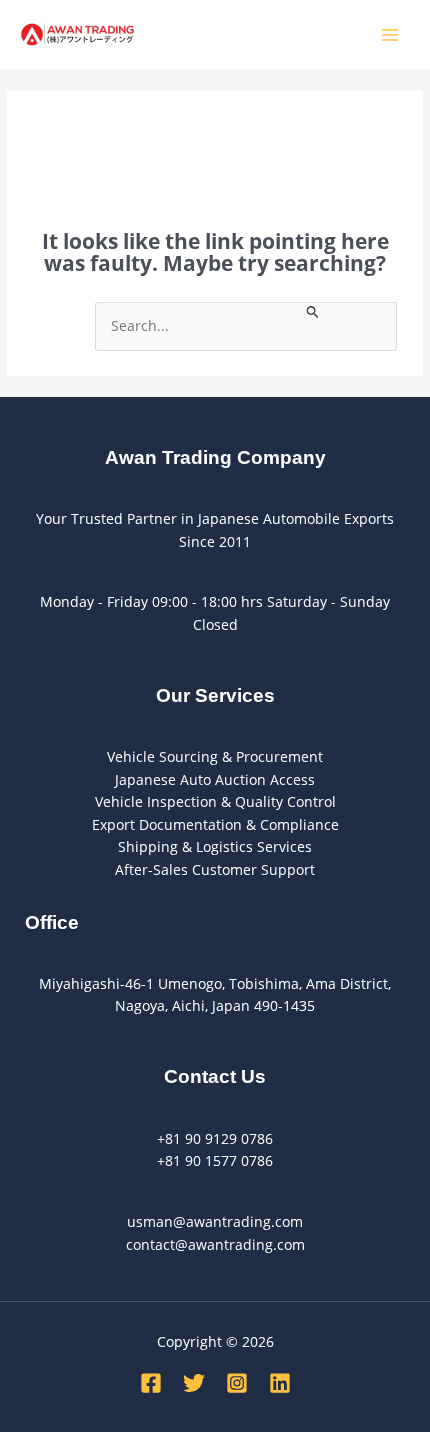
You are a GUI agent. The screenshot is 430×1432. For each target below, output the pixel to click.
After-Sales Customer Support (215, 869)
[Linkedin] (280, 1383)
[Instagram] (237, 1383)
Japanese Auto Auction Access (215, 779)
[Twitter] (194, 1383)
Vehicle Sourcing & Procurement (215, 756)
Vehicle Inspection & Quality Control (215, 801)
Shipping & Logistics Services (215, 846)
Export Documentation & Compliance (215, 824)
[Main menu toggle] (390, 34)
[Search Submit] (313, 310)
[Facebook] (151, 1383)
